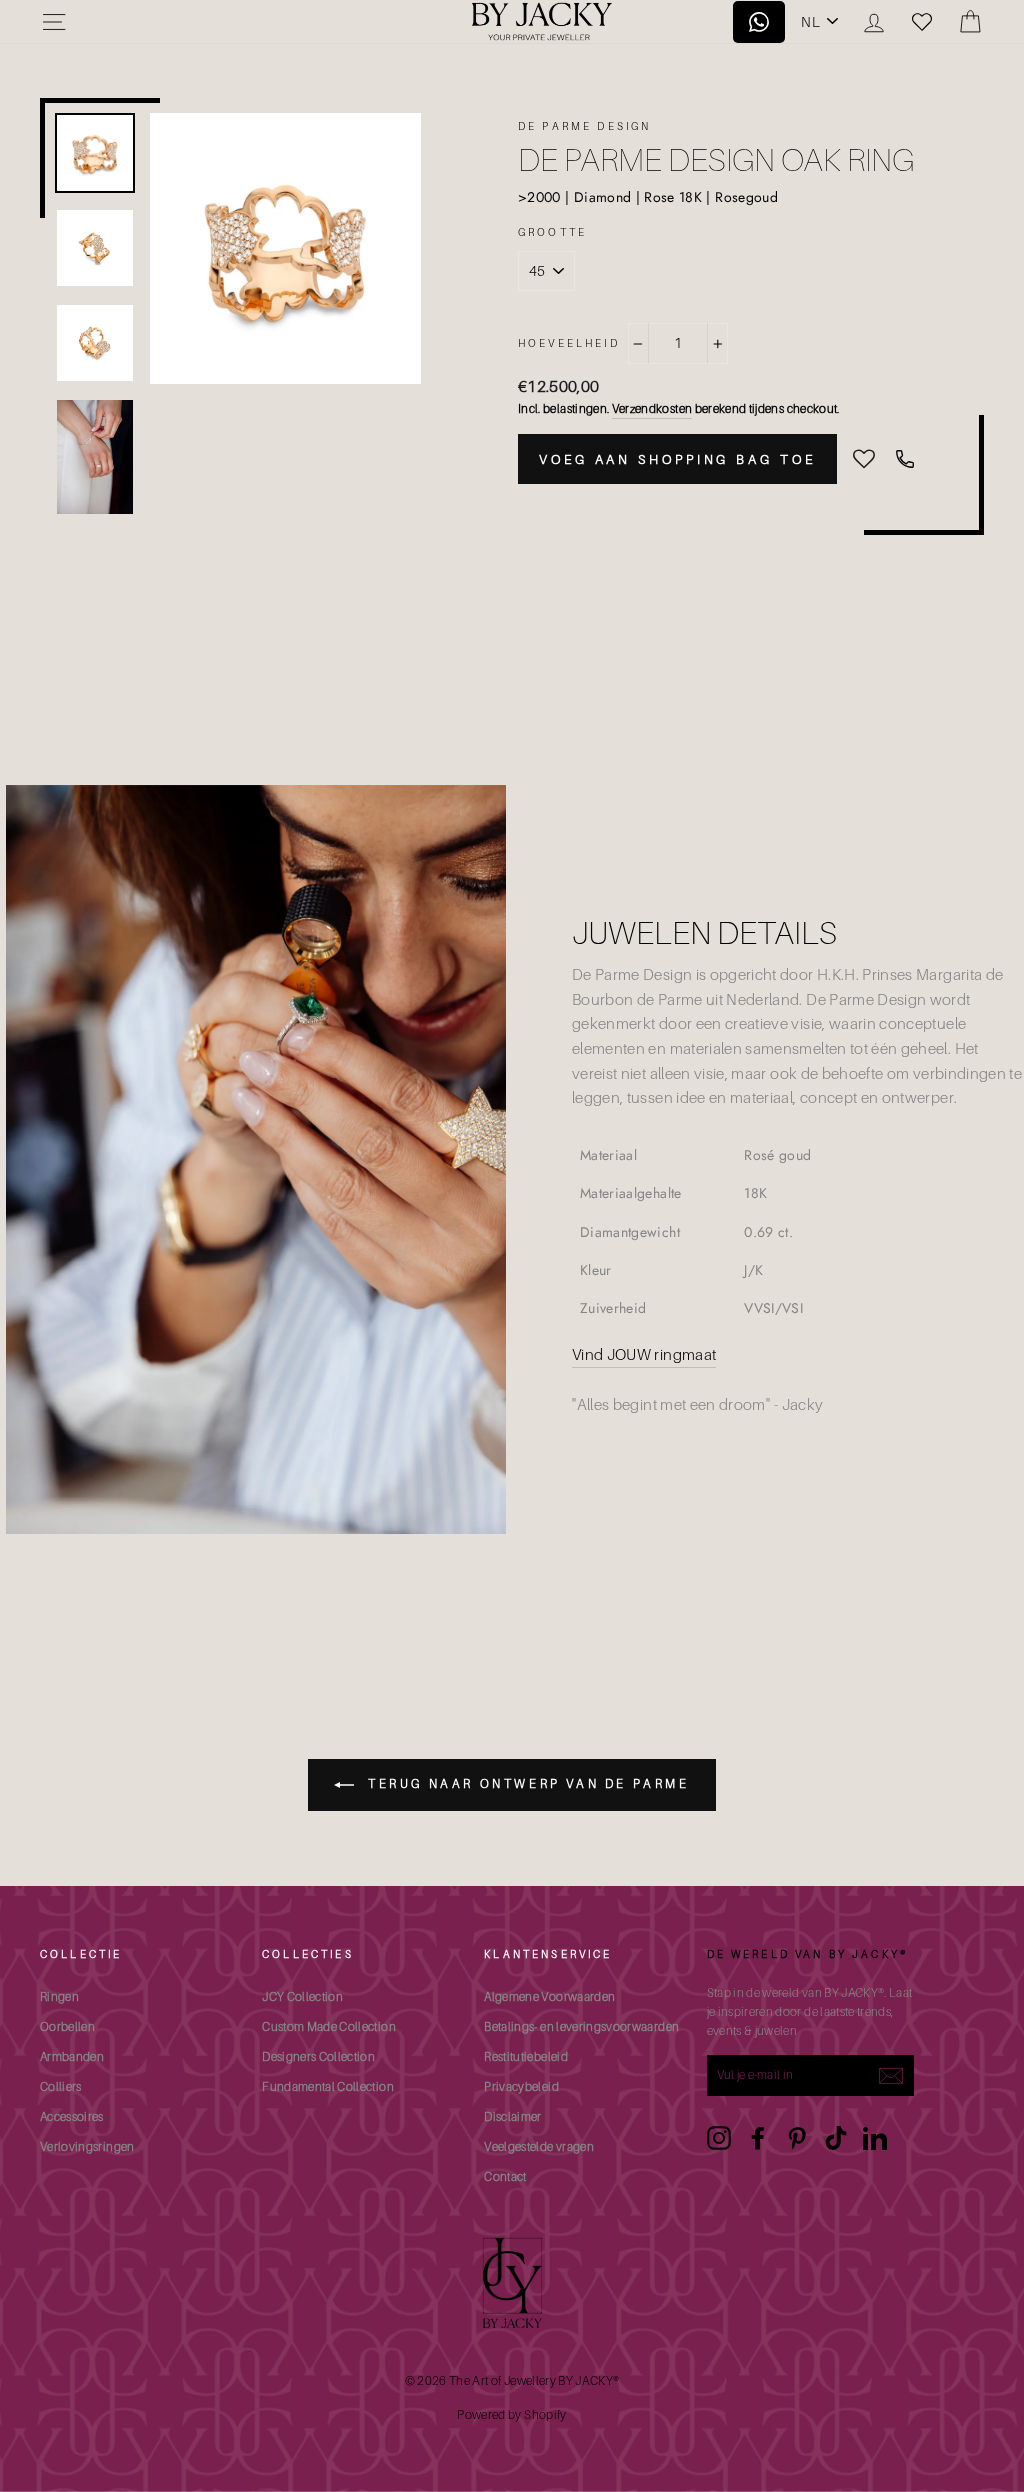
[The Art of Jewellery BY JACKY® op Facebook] (758, 2138)
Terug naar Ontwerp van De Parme (525, 1783)
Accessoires (72, 2116)
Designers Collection (318, 2056)
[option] (285, 248)
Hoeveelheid (569, 343)
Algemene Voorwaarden (549, 1996)
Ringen (59, 1996)
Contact (505, 2176)
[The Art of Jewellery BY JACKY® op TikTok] (836, 2138)
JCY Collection (302, 1996)
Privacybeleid (521, 2086)
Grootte (552, 232)
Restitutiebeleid (526, 2056)
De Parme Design (584, 126)
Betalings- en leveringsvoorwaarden (581, 2026)
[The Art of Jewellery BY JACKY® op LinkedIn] (875, 2138)
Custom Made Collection (329, 2026)
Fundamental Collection (328, 2086)
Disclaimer (513, 2116)
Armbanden (72, 2056)
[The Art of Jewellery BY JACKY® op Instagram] (719, 2138)
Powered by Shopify (511, 2414)
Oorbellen (67, 2026)
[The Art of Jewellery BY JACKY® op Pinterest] (797, 2138)
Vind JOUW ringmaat (644, 1354)
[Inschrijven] (891, 2076)
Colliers (61, 2086)
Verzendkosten (652, 408)
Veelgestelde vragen (539, 2146)
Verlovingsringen (87, 2146)
